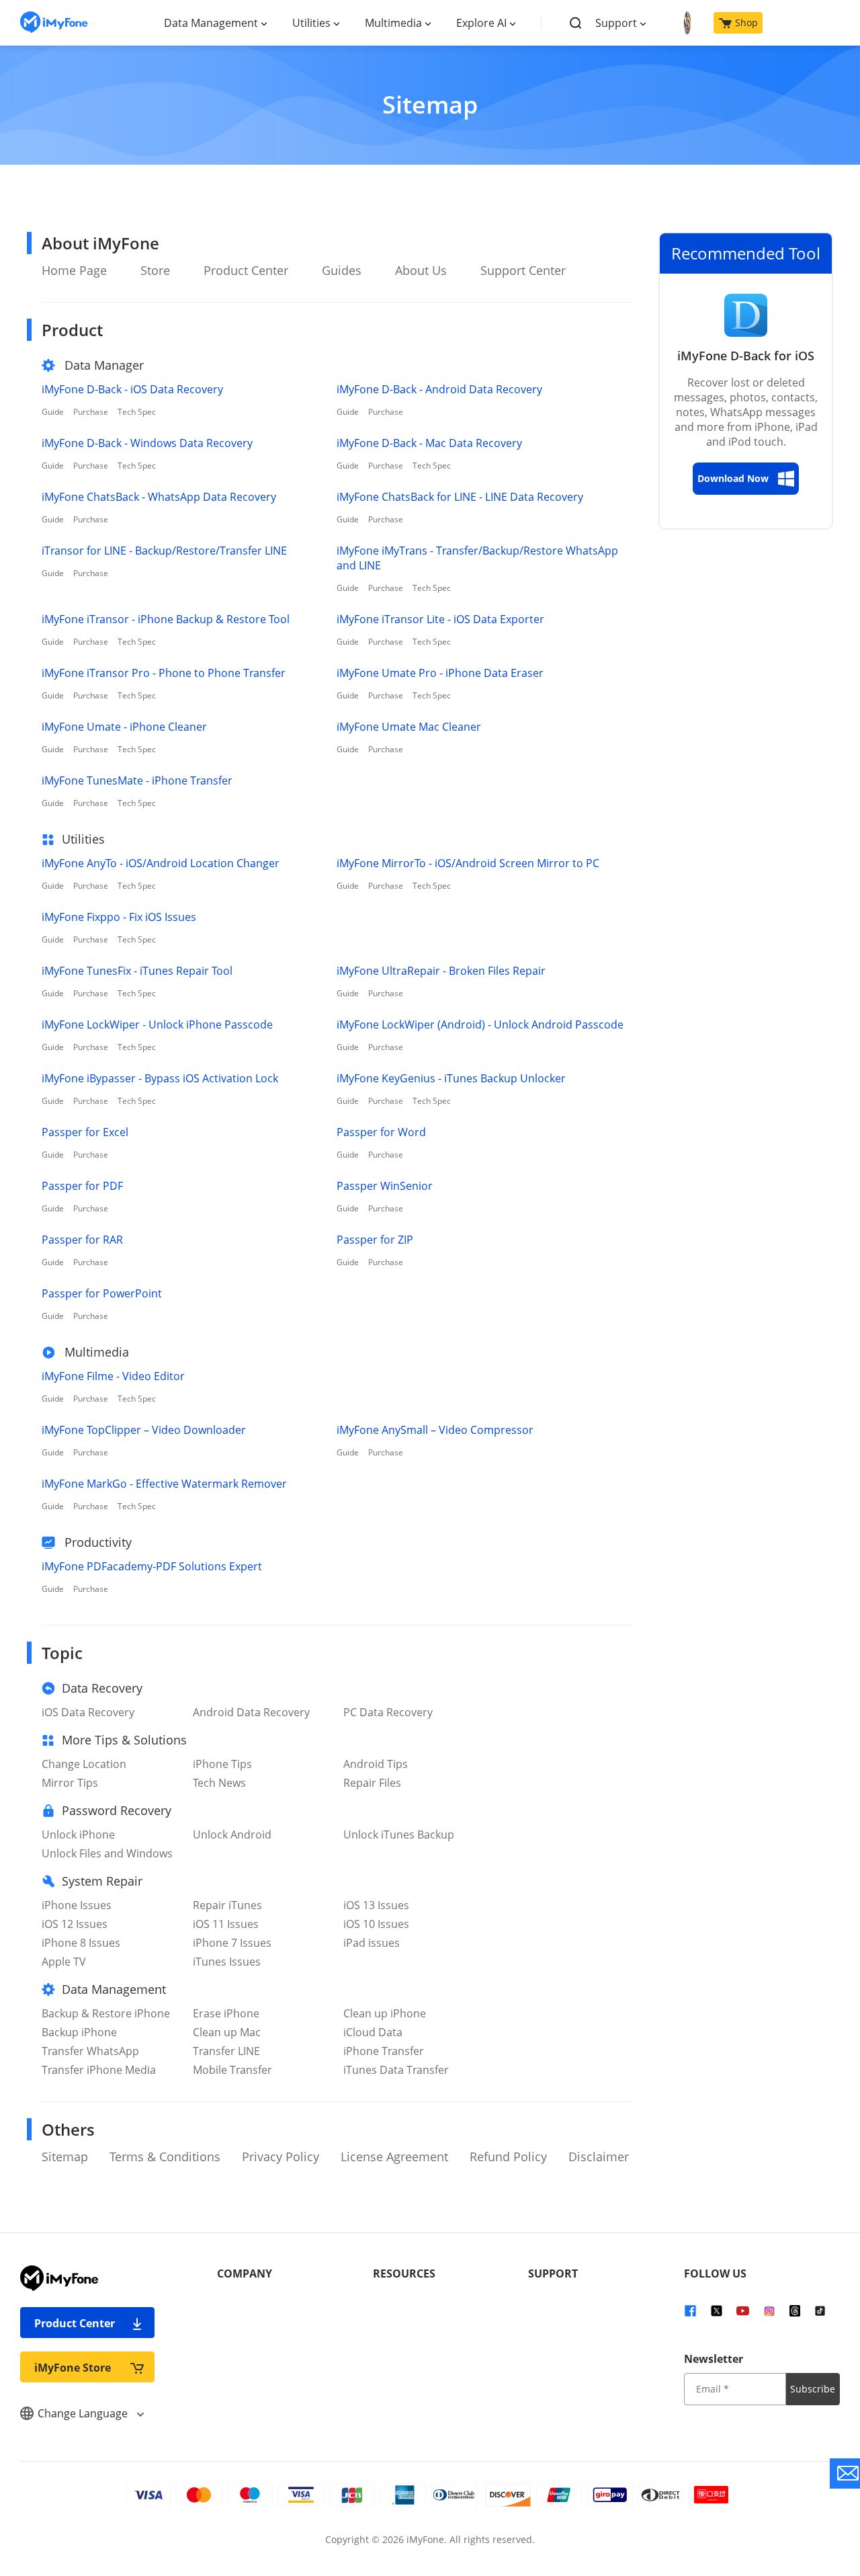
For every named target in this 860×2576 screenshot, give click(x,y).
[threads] (795, 2310)
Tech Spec (137, 412)
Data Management (211, 23)
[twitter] (717, 2310)
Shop (746, 23)
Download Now (733, 478)
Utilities (311, 23)
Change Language (84, 2413)
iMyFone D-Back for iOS (746, 356)
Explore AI (481, 23)
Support (616, 23)
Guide (53, 412)
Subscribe (813, 2389)
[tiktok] (820, 2310)
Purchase (91, 412)
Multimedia (393, 23)
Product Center (75, 2323)
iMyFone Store (73, 2368)
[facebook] (690, 2310)
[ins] (769, 2310)
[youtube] (743, 2310)
